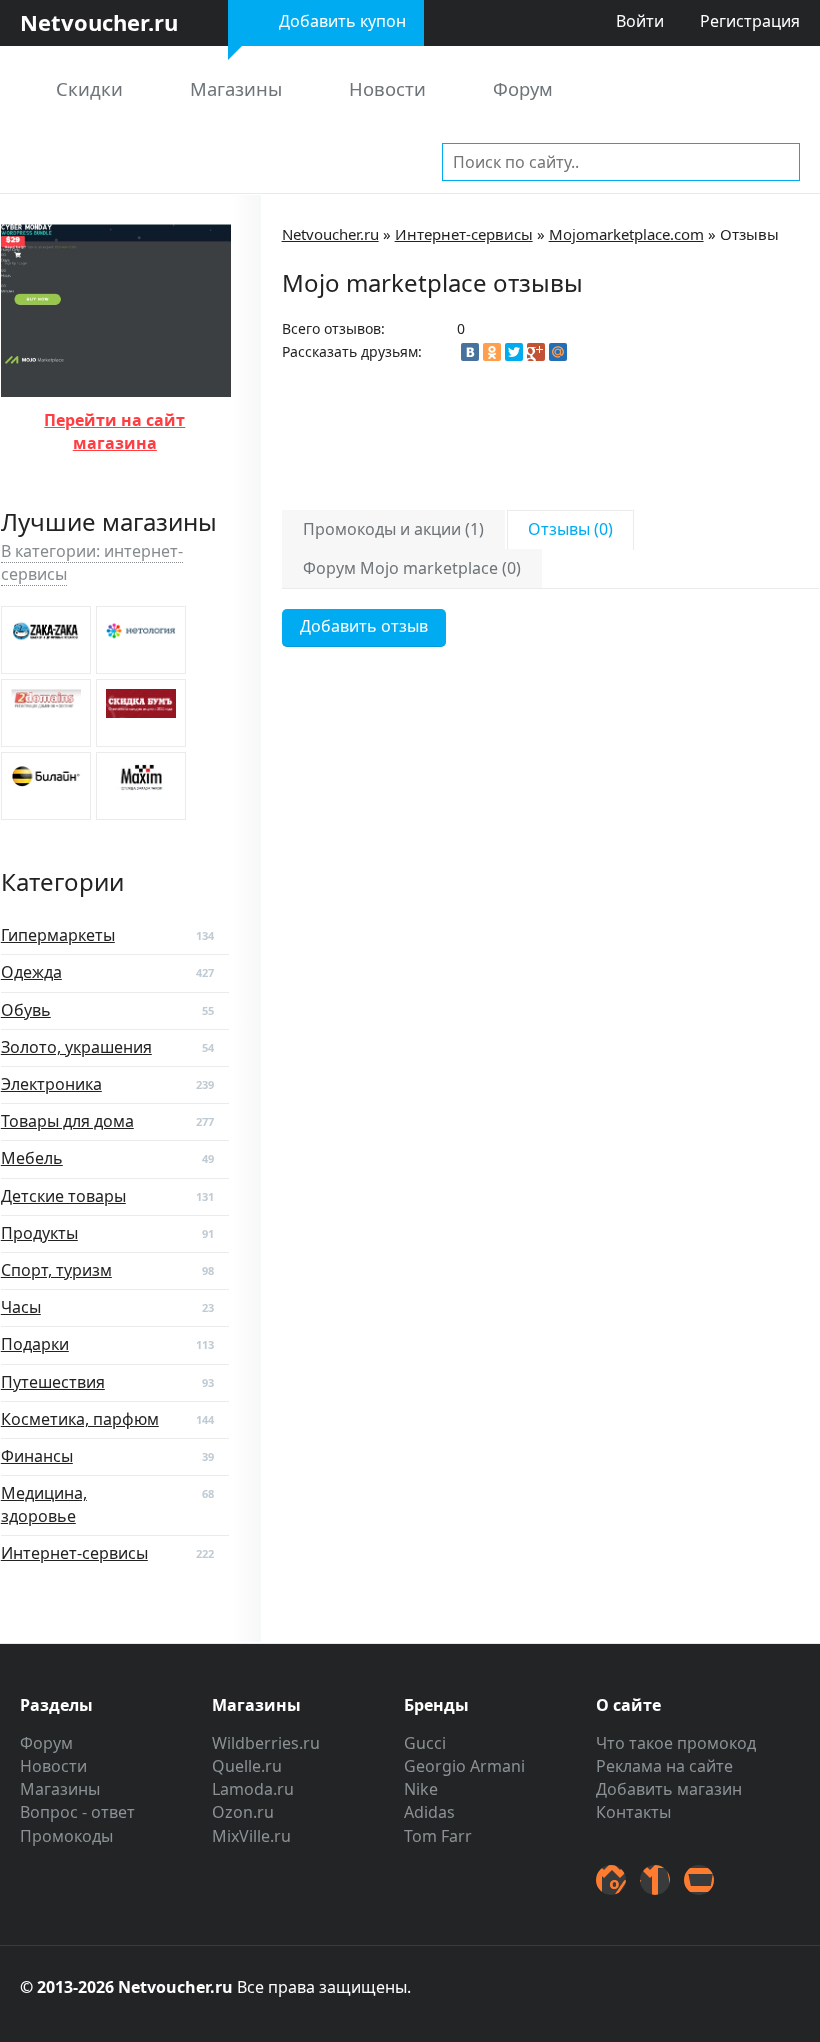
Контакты (633, 1812)
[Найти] (781, 161)
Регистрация (750, 21)
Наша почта (699, 1880)
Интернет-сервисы (464, 234)
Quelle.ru (247, 1766)
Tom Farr (438, 1836)
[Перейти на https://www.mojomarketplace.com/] (116, 384)
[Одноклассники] (492, 352)
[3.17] (46, 786)
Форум (523, 88)
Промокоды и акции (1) (393, 529)
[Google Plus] (536, 352)
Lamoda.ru (253, 1789)
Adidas (429, 1812)
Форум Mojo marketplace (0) (412, 568)
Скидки (89, 88)
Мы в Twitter (611, 1880)
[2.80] (141, 786)
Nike (421, 1789)
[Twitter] (514, 352)
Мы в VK (655, 1880)
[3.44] (46, 640)
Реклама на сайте (664, 1766)
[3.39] (141, 640)
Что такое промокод (676, 1743)
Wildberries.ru (266, 1743)
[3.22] (46, 713)
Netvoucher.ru (330, 234)
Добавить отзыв (364, 626)
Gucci (425, 1743)
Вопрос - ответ (77, 1812)
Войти (640, 21)
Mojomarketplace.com (626, 234)
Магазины (236, 88)
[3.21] (141, 713)
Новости (387, 88)
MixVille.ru (251, 1836)
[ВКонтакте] (470, 352)
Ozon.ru (243, 1812)
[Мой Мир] (558, 352)
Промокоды (66, 1836)
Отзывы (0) (570, 529)
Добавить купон (342, 21)
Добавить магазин (669, 1789)
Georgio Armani (464, 1766)
